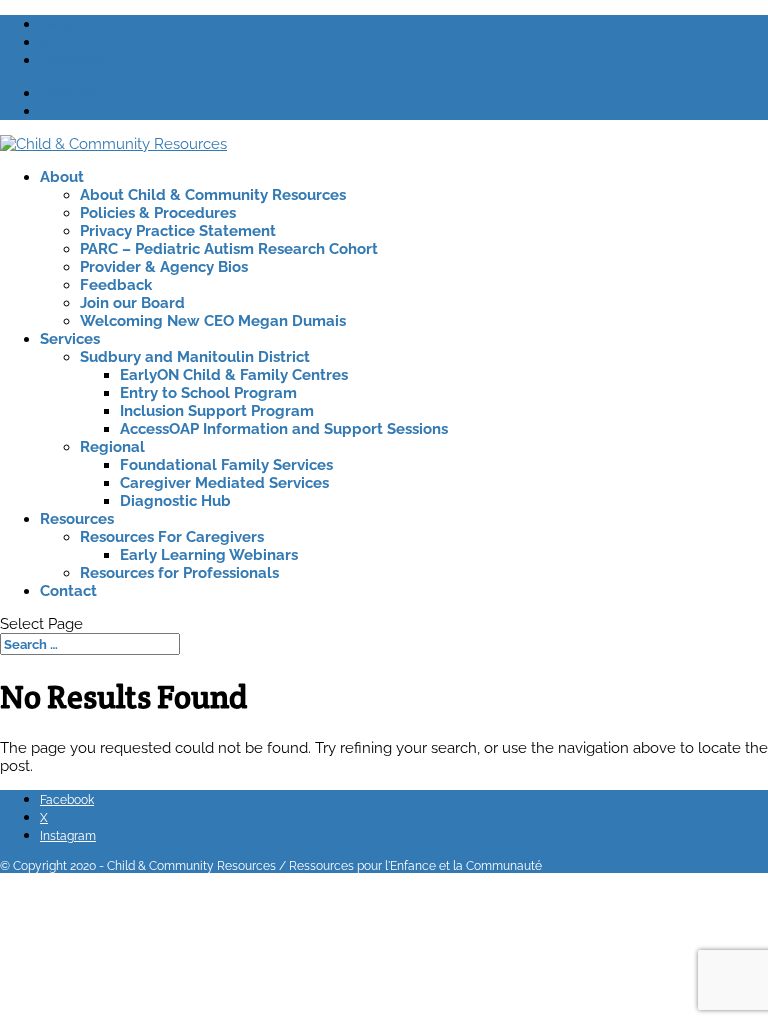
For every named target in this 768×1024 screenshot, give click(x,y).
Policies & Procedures (158, 213)
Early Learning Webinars (209, 555)
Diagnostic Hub (175, 501)
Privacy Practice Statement (178, 231)
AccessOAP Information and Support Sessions (284, 429)
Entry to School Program (208, 393)
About (62, 177)
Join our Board (132, 303)
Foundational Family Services (226, 465)
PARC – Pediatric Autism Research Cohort (229, 249)
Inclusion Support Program (217, 411)
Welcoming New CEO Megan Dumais (213, 321)
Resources (77, 519)
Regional (112, 447)
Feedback (116, 285)
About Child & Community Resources (213, 195)
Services (70, 339)
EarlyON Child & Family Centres (234, 375)
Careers (66, 111)
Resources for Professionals (179, 573)
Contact (68, 591)
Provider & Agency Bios (164, 267)
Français (68, 93)
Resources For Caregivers (172, 537)
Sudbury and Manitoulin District (195, 357)
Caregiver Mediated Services (224, 483)
